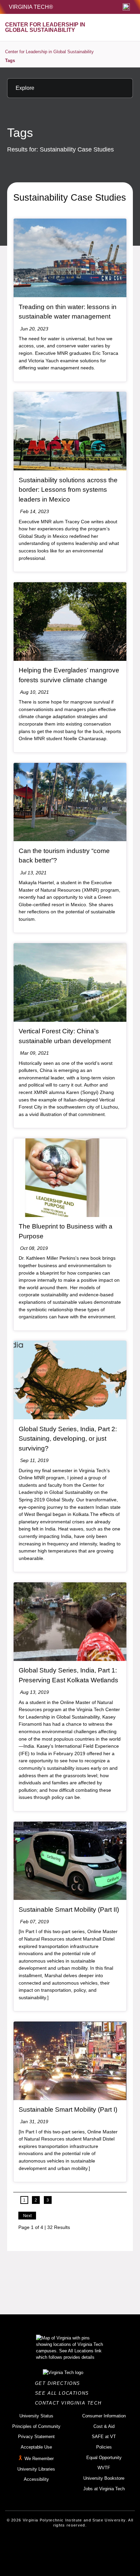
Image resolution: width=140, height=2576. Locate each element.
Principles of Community (36, 2426)
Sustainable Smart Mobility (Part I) (68, 2110)
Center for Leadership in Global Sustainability (49, 52)
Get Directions (60, 2383)
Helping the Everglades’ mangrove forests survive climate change (69, 675)
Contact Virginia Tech (70, 2403)
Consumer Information (104, 2416)
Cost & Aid (104, 2426)
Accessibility (36, 2479)
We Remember (39, 2459)
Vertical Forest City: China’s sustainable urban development (65, 1036)
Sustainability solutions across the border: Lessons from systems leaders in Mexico (68, 490)
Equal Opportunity (104, 2458)
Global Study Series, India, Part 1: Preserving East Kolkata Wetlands (68, 1675)
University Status (36, 2416)
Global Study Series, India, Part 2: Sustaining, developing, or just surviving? (68, 1439)
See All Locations (64, 2393)
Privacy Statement (36, 2437)
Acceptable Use (36, 2447)
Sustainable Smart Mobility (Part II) (69, 1910)
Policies (104, 2447)
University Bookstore (104, 2478)
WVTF (104, 2468)
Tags (10, 60)
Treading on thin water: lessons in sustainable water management (68, 312)
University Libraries (36, 2469)
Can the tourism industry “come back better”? (64, 856)
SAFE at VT (104, 2437)
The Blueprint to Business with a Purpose (66, 1231)
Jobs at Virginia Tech (104, 2489)
